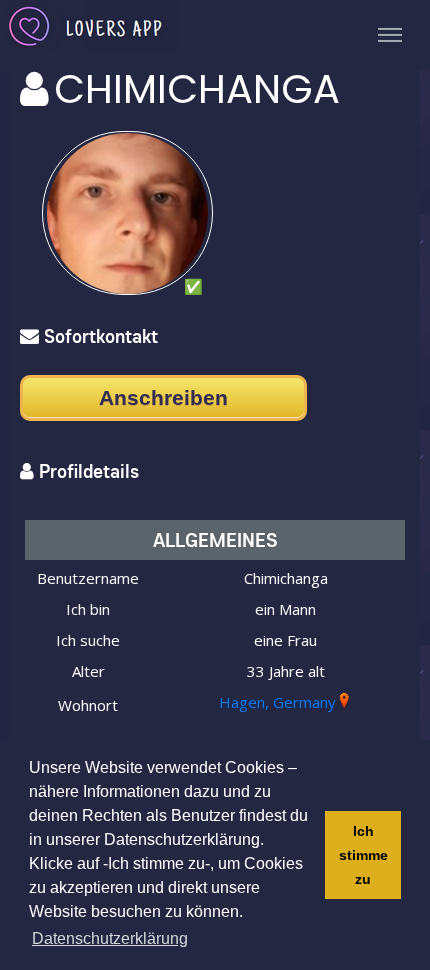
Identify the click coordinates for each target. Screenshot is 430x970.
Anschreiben (163, 397)
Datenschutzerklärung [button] (110, 938)
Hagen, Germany (277, 702)
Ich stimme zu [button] (363, 855)
